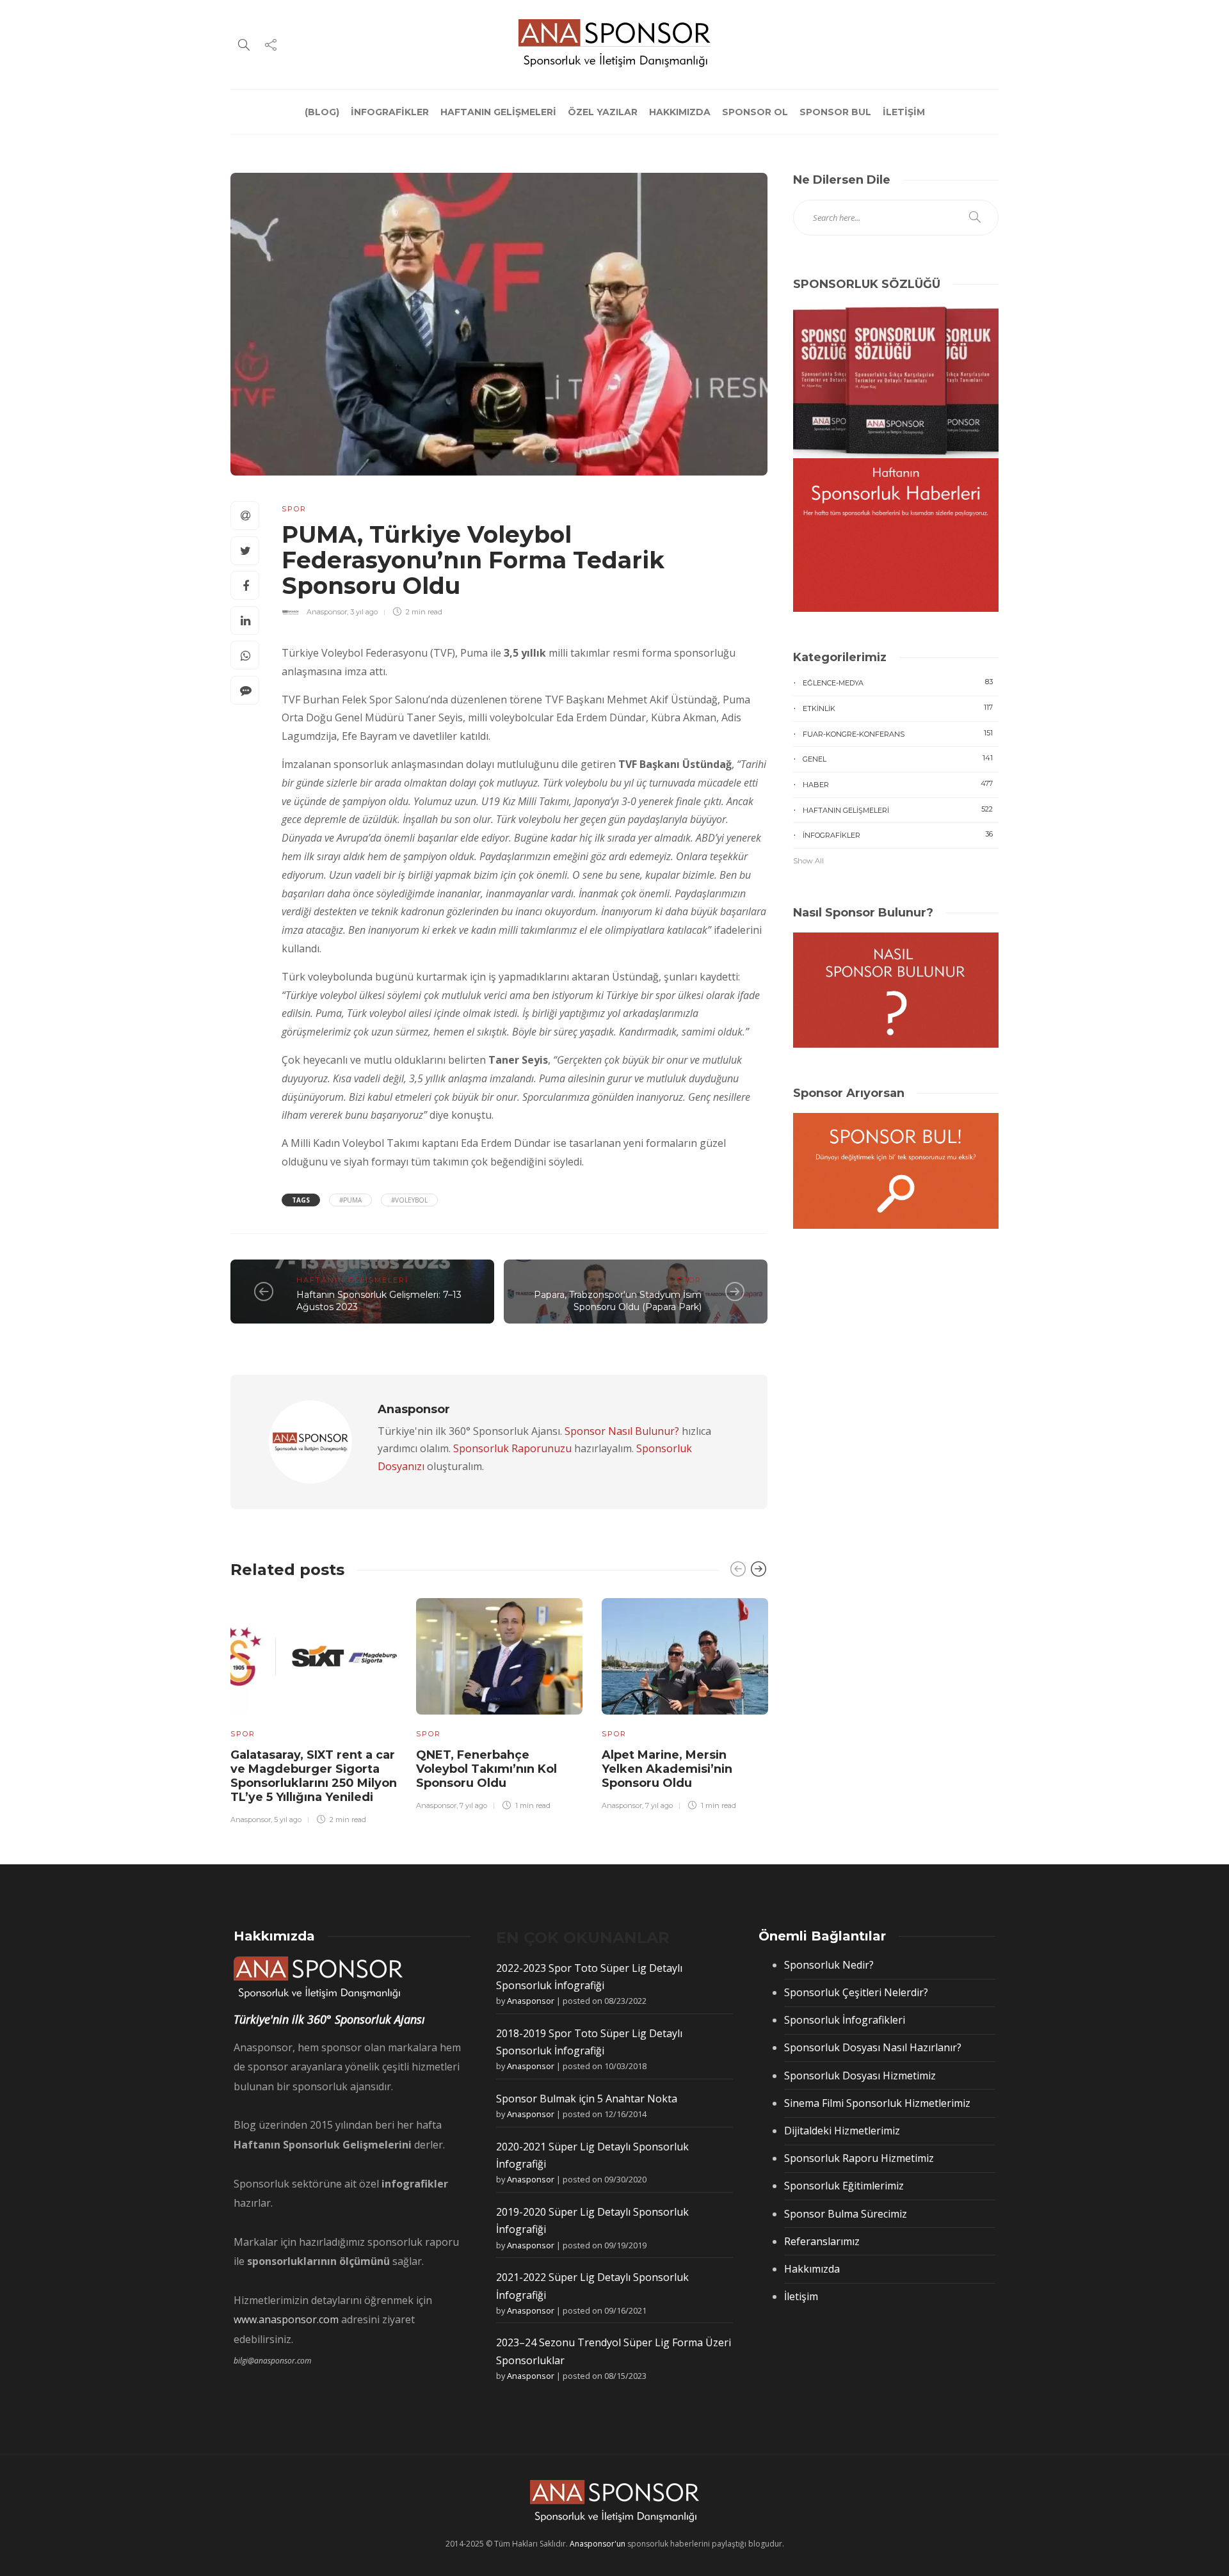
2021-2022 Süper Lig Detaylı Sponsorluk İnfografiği (592, 2286)
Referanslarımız (822, 2241)
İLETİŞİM (904, 112)
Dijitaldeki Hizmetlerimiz (842, 2131)
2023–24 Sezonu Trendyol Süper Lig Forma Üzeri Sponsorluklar (614, 2351)
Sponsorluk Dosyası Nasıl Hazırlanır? (873, 2047)
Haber (898, 784)
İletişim (801, 2296)
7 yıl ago (473, 1805)
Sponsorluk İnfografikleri (845, 2020)
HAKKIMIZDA (680, 112)
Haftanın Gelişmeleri (352, 1280)
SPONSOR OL (755, 112)
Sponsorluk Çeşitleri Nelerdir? (856, 1992)
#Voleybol (409, 1200)
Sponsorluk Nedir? (829, 1965)
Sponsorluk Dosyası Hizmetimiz (860, 2076)
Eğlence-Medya (898, 682)
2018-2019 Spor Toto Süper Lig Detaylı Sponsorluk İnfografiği (589, 2042)
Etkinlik (898, 708)
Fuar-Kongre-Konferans (898, 733)
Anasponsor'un (598, 2544)
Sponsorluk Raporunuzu (512, 1448)
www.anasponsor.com (286, 2319)
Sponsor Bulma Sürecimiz (846, 2214)
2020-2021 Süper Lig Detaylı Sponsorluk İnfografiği (592, 2155)
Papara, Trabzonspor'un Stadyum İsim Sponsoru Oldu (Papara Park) (618, 1301)
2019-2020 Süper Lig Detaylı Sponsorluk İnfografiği (592, 2220)
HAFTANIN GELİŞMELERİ (498, 112)
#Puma (350, 1200)
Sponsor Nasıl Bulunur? (622, 1431)
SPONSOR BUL (835, 112)
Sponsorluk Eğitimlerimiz (844, 2186)
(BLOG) (322, 112)
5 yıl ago (288, 1820)
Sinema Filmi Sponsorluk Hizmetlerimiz (877, 2103)
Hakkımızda (812, 2269)
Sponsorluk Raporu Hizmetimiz (859, 2158)
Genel (898, 758)
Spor (294, 509)
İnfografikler (898, 835)
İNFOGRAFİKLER (390, 112)
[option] (314, 1709)
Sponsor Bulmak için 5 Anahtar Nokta (587, 2099)
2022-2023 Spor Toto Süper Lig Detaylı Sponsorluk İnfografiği (589, 1977)
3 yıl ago (364, 612)
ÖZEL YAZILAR (603, 112)
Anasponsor (327, 612)
